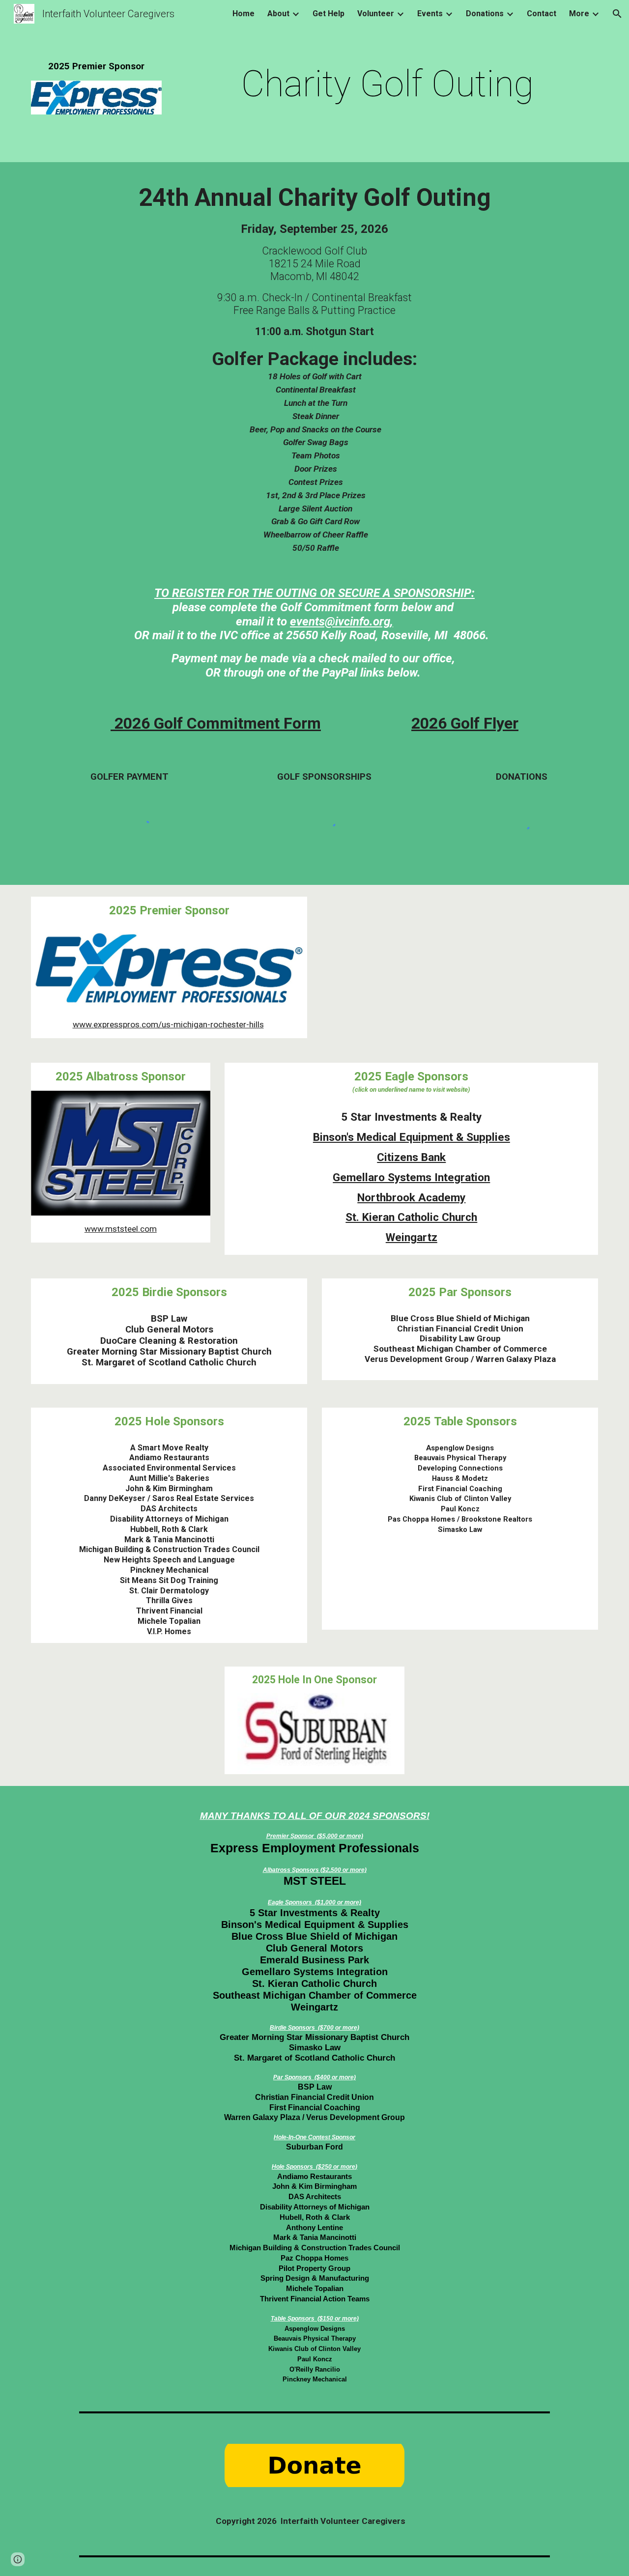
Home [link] (243, 14)
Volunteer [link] (376, 14)
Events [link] (430, 14)
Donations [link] (485, 14)
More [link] (579, 14)
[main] (96, 67)
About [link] (278, 14)
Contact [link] (542, 14)
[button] (617, 14)
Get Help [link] (329, 14)
